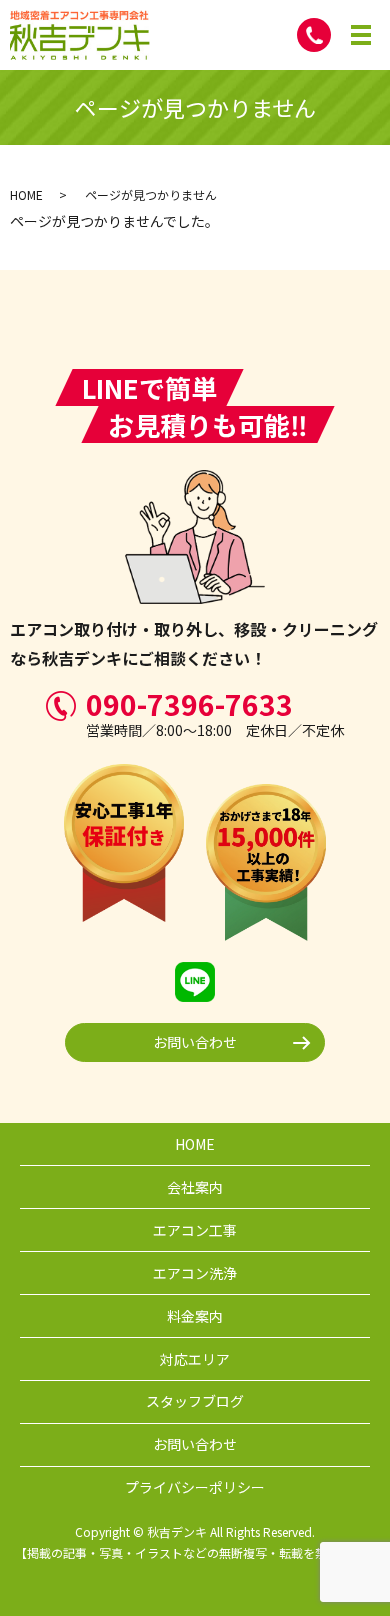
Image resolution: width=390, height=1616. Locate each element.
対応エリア (195, 1359)
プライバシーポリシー (195, 1487)
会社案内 (195, 1187)
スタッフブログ (195, 1401)
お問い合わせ (195, 1042)
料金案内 (195, 1316)
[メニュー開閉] (361, 35)
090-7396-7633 (189, 704)
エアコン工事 (195, 1230)
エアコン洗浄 (195, 1273)
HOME (26, 194)
